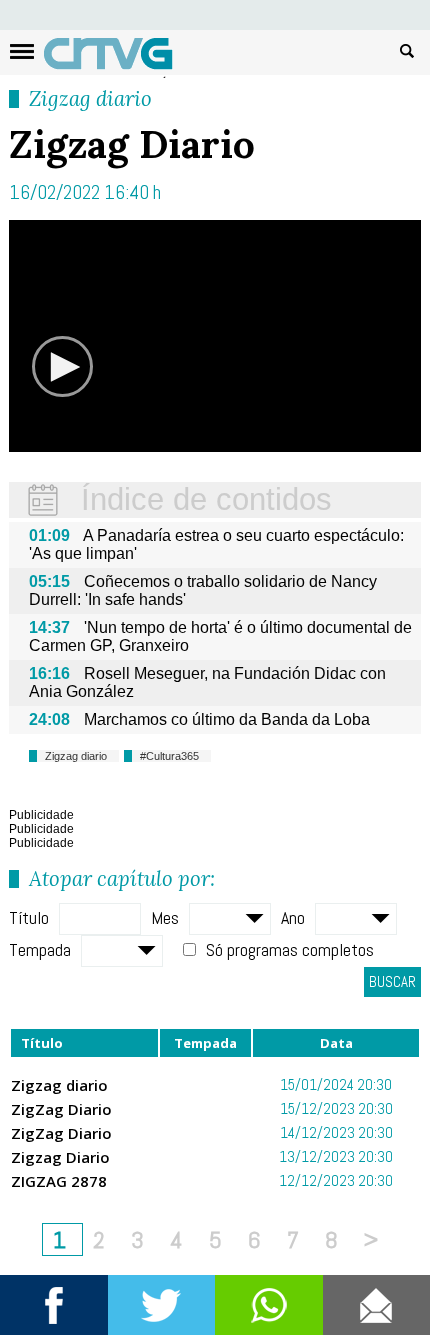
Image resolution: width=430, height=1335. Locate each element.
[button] (62, 367)
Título (29, 917)
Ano (293, 917)
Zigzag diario (90, 98)
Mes (165, 917)
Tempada (40, 949)
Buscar (407, 50)
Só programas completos (290, 949)
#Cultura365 (169, 756)
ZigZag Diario (61, 1109)
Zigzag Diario (60, 1157)
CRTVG (119, 58)
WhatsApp (269, 1305)
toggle (22, 51)
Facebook (54, 1305)
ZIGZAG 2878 (59, 1181)
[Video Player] (215, 336)
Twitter (162, 1305)
